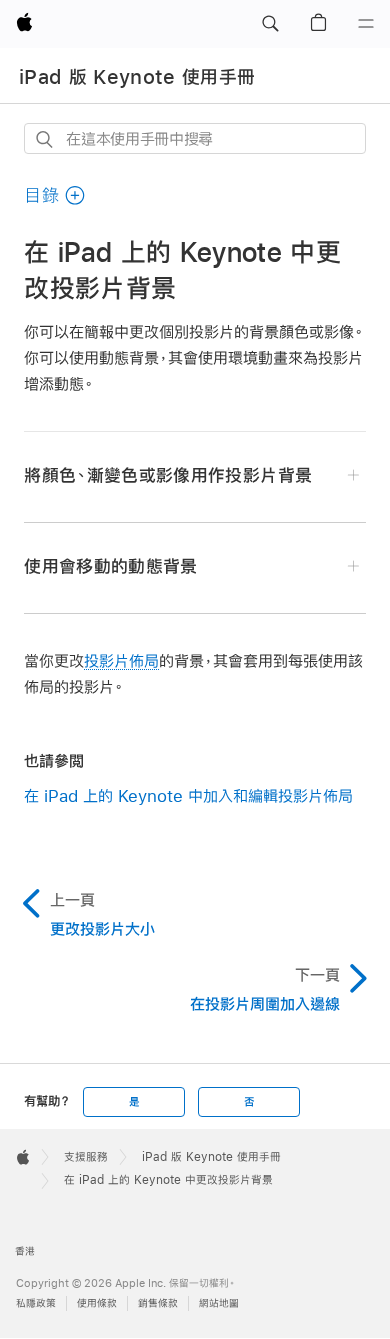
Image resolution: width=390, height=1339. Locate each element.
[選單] (366, 24)
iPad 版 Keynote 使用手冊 (137, 77)
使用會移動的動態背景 (110, 566)
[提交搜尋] (45, 139)
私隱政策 (36, 1303)
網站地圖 (219, 1303)
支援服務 (86, 1157)
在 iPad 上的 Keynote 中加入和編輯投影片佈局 (188, 795)
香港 (25, 1251)
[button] (270, 24)
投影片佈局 (121, 660)
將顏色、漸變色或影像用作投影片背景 (168, 475)
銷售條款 (158, 1303)
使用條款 (97, 1303)
